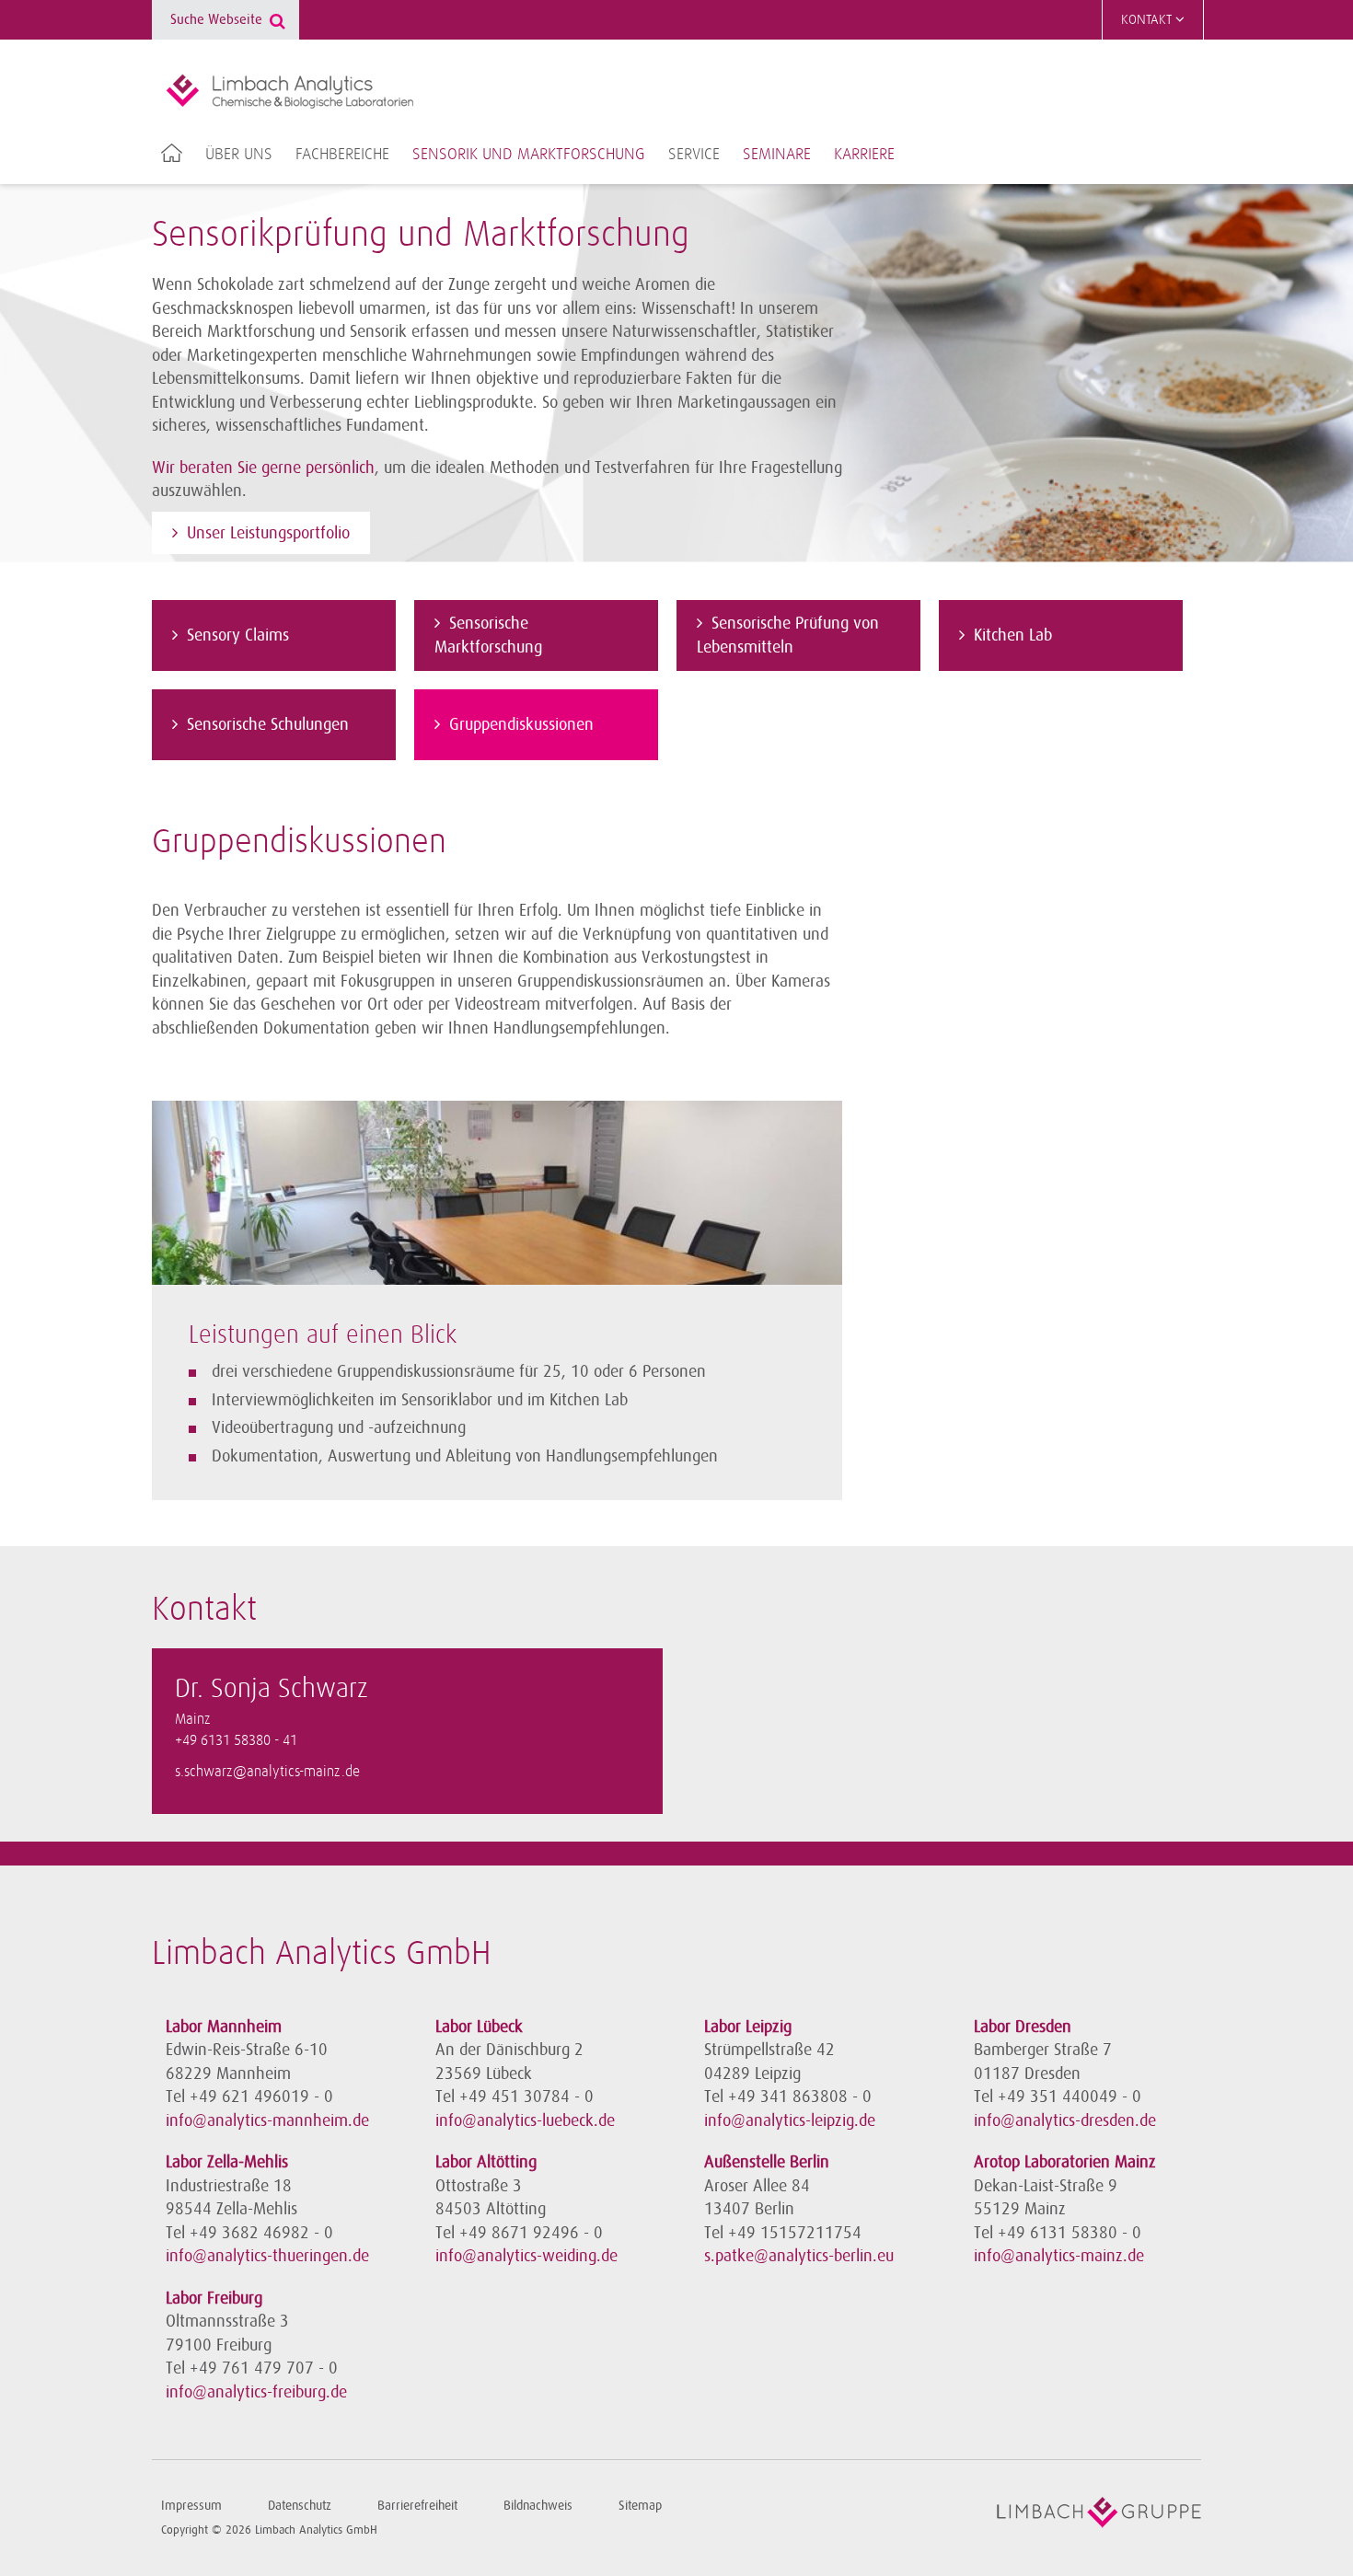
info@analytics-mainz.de (1059, 2256)
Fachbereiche (342, 155)
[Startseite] (289, 91)
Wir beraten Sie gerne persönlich (263, 468)
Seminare (777, 155)
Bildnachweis (538, 2506)
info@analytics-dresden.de (1065, 2120)
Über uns (239, 155)
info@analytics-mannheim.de (267, 2120)
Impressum (191, 2506)
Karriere (864, 155)
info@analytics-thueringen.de (267, 2256)
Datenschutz (300, 2506)
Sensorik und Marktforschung (529, 155)
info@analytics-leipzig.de (790, 2120)
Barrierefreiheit (417, 2506)
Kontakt (1148, 20)
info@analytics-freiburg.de (256, 2392)
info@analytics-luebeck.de (525, 2120)
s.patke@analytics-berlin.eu (799, 2256)
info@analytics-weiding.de (526, 2256)
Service (694, 155)
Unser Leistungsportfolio (268, 533)
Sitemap (640, 2506)
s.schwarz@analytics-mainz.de (267, 1772)
